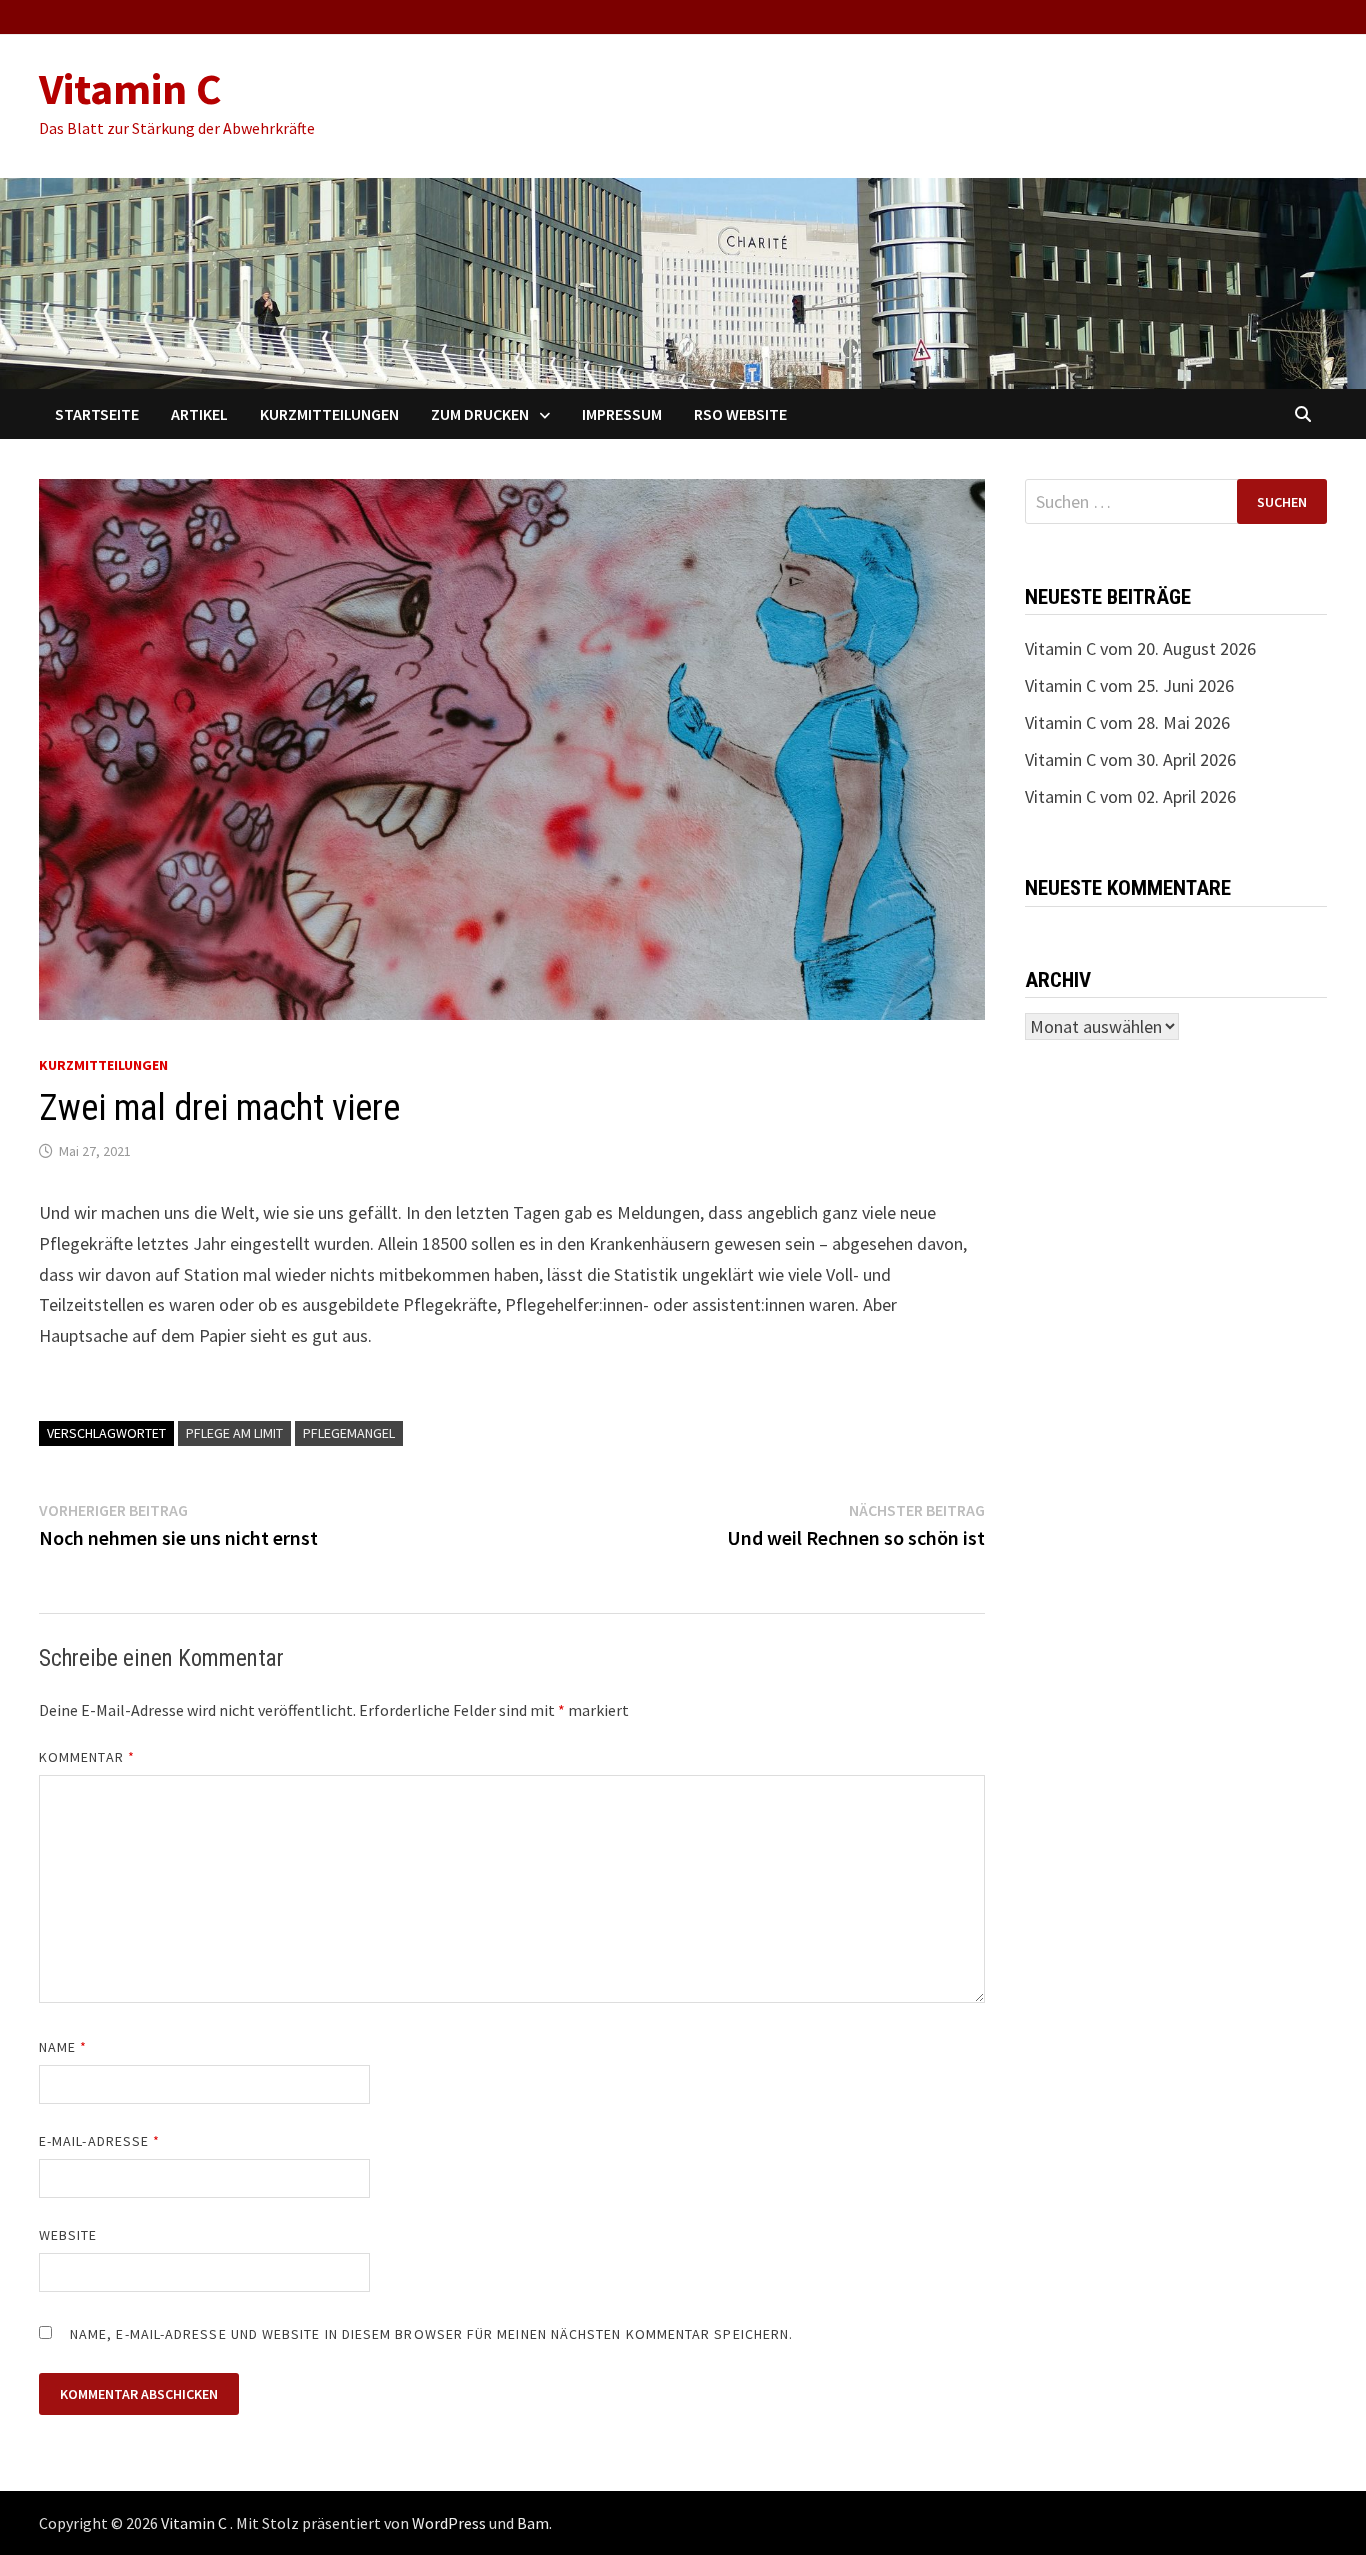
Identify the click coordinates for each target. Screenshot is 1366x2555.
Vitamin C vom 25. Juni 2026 (1129, 685)
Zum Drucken (480, 414)
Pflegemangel (349, 1433)
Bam (533, 2523)
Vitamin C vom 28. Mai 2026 (1127, 722)
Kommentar (87, 1757)
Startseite (97, 414)
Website (68, 2235)
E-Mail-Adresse (99, 2141)
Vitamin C (130, 88)
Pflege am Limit (234, 1433)
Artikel (199, 414)
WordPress (449, 2523)
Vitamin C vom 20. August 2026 (1140, 648)
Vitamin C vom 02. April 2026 (1130, 796)
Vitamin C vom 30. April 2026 (1130, 759)
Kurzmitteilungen (329, 414)
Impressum (622, 414)
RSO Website (740, 414)
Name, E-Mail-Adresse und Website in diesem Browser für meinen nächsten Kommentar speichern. (431, 2334)
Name (63, 2047)
